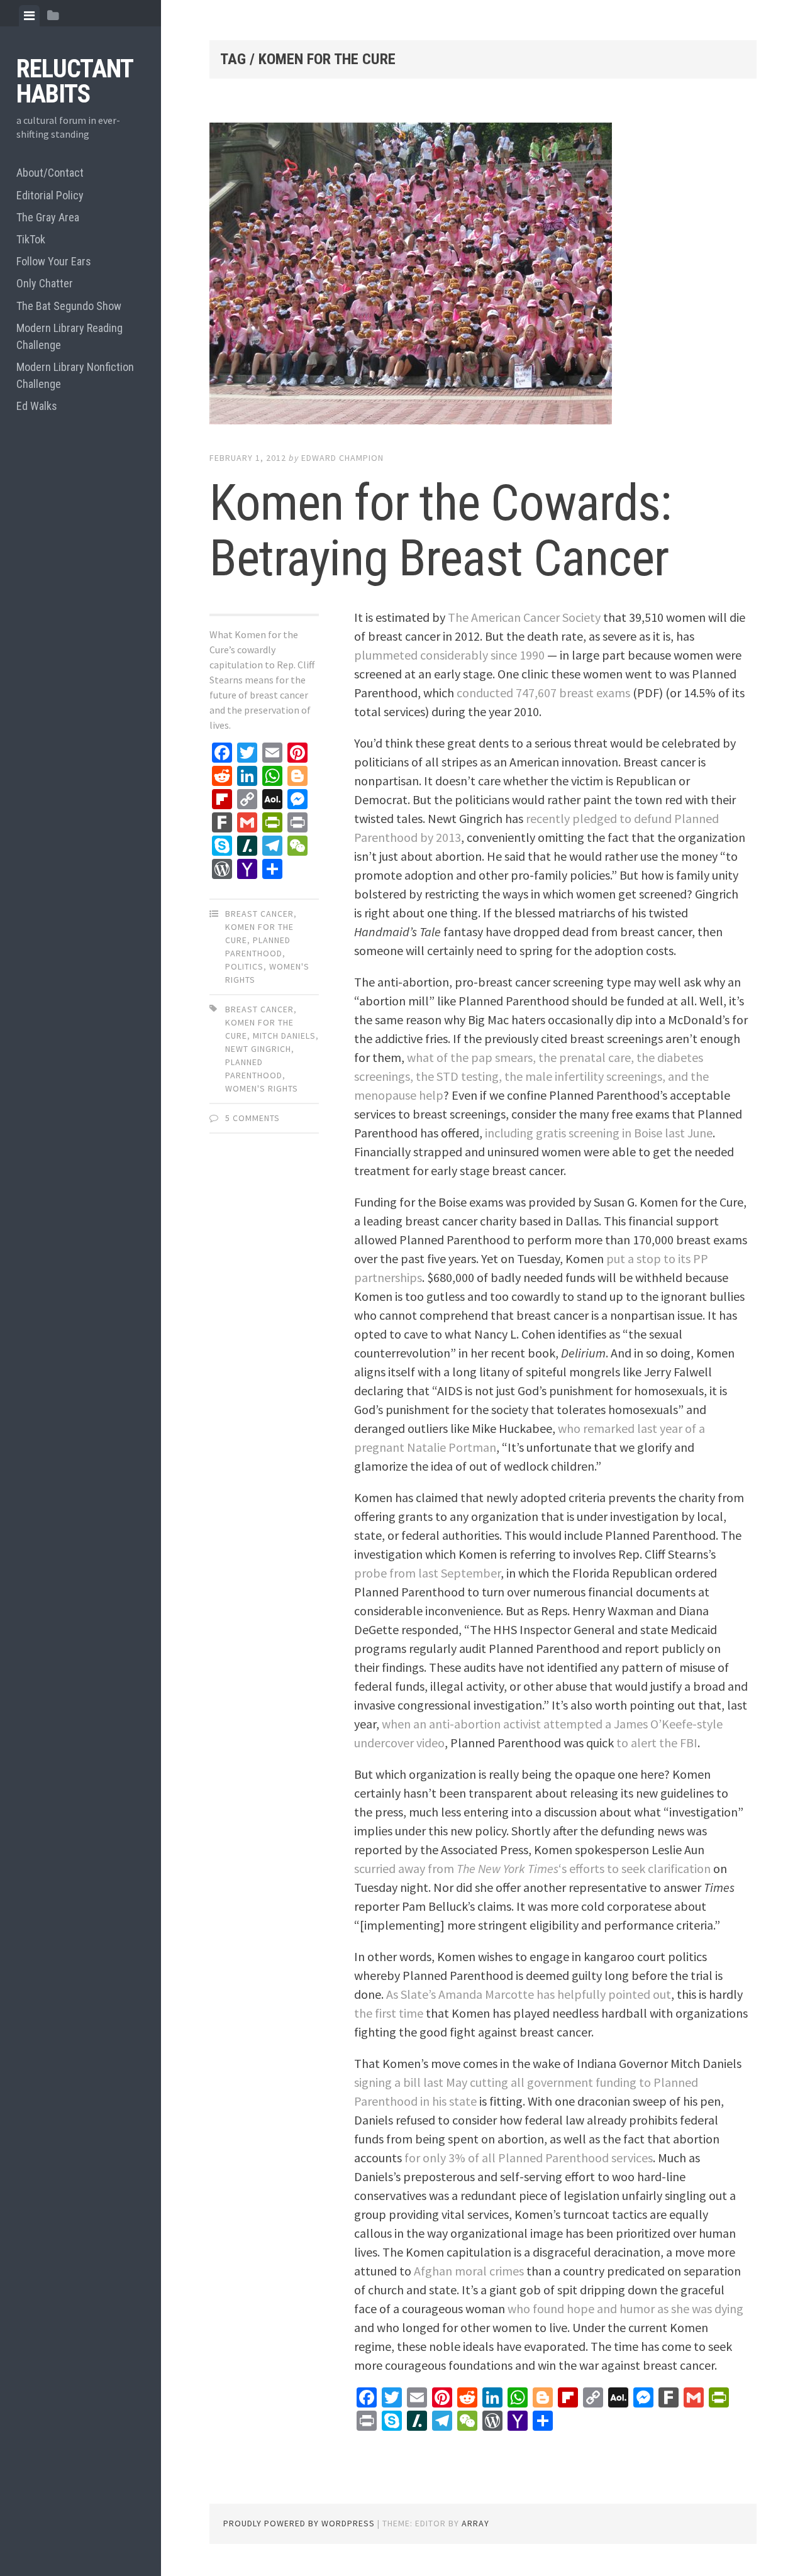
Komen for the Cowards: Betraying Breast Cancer (440, 531)
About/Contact (50, 173)
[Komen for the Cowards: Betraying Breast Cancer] (483, 276)
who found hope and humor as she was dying (625, 2308)
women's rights (262, 1088)
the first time (389, 2013)
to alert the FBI (657, 1743)
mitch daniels (284, 1036)
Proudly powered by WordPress (299, 2523)
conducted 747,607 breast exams (543, 693)
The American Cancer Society (524, 617)
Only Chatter (45, 283)
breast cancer (259, 1009)
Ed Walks (37, 406)
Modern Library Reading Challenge (69, 336)
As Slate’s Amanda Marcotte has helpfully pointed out (529, 1994)
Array (475, 2523)
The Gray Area (48, 217)
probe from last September (427, 1573)
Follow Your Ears (54, 261)
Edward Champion (342, 458)
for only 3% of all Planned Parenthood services (529, 2158)
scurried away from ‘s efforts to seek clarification (532, 1868)
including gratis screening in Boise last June (599, 1133)
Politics (244, 966)
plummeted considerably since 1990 (449, 655)
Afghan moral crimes (469, 2271)
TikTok (31, 239)
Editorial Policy (50, 195)
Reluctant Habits (75, 81)
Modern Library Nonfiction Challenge (75, 375)
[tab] (29, 16)
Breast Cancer (259, 914)
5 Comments (253, 1118)
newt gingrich (258, 1049)
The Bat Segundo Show (69, 306)
